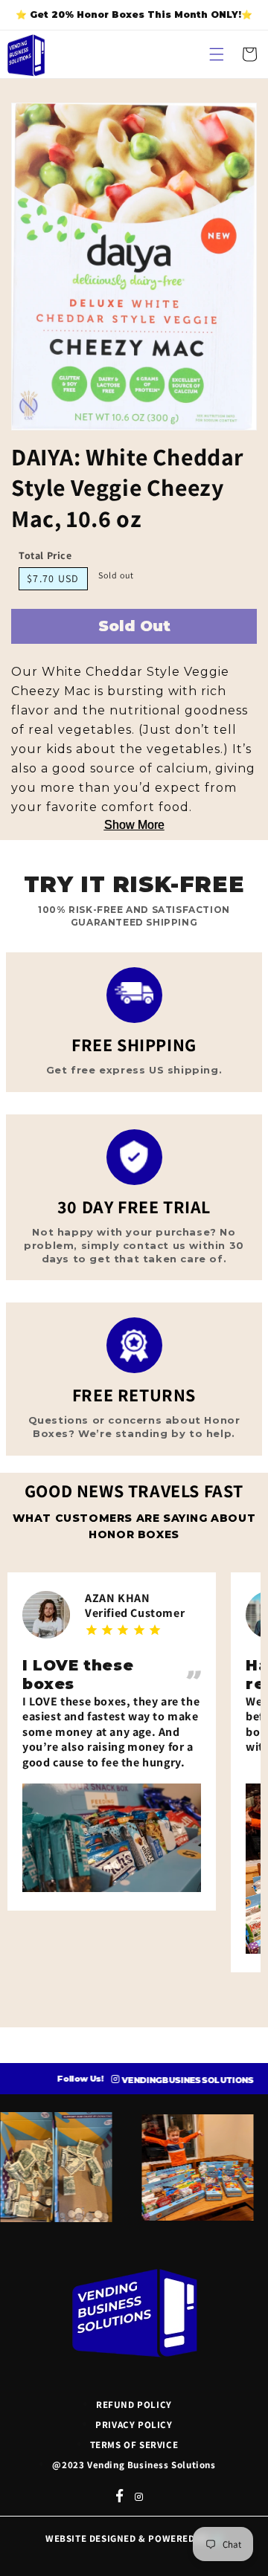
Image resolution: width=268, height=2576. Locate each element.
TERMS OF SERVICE (134, 2445)
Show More (134, 825)
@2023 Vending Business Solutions (134, 2465)
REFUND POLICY (134, 2405)
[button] (217, 54)
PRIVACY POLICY (134, 2425)
